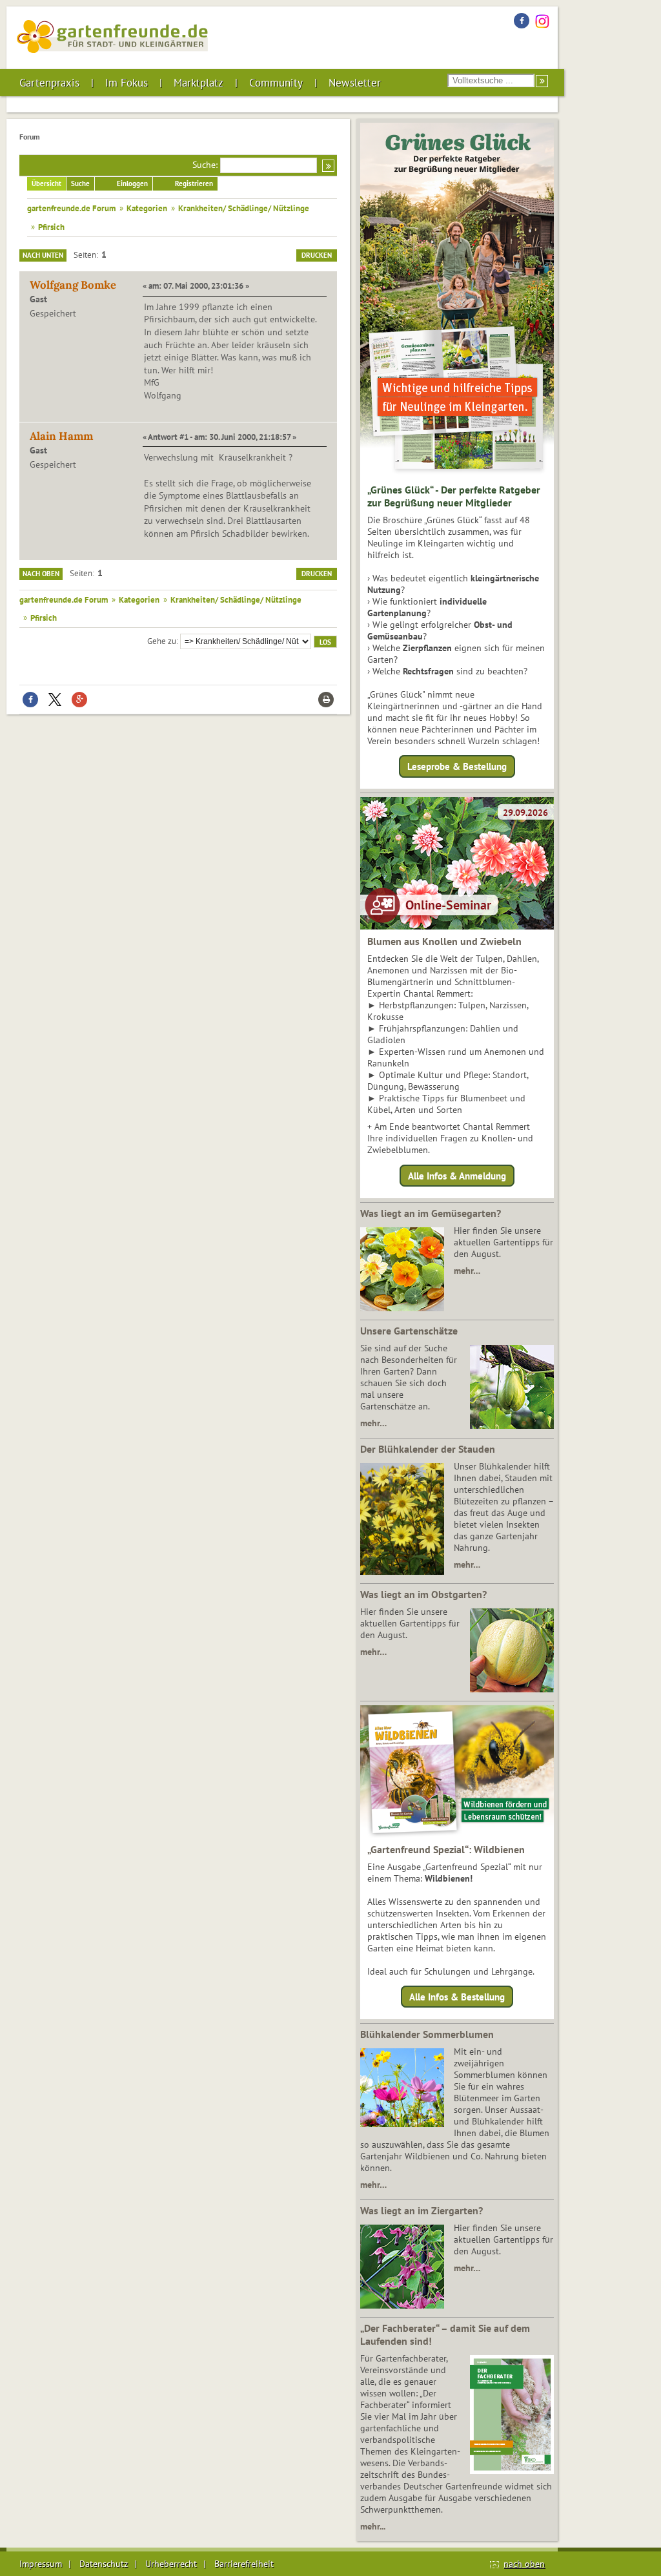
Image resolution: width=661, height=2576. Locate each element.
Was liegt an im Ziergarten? (422, 2210)
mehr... (373, 2526)
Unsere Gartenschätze (409, 1331)
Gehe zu (162, 641)
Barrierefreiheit (244, 2564)
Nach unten (43, 255)
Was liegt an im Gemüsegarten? (431, 1213)
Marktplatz (198, 83)
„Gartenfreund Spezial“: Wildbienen (446, 1849)
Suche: (205, 165)
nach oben (524, 2564)
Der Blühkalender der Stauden (428, 1449)
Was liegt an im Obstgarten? (423, 1594)
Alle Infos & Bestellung (457, 1997)
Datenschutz (104, 2564)
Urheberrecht (171, 2564)
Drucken (317, 255)
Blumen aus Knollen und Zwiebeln (444, 941)
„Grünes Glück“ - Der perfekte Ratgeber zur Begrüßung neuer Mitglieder (454, 496)
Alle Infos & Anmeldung (457, 1175)
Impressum (41, 2564)
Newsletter (355, 83)
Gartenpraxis (49, 83)
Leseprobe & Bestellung (457, 766)
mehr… (467, 1271)
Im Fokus (127, 83)
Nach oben (41, 574)
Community (276, 83)
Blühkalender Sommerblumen (427, 2034)
